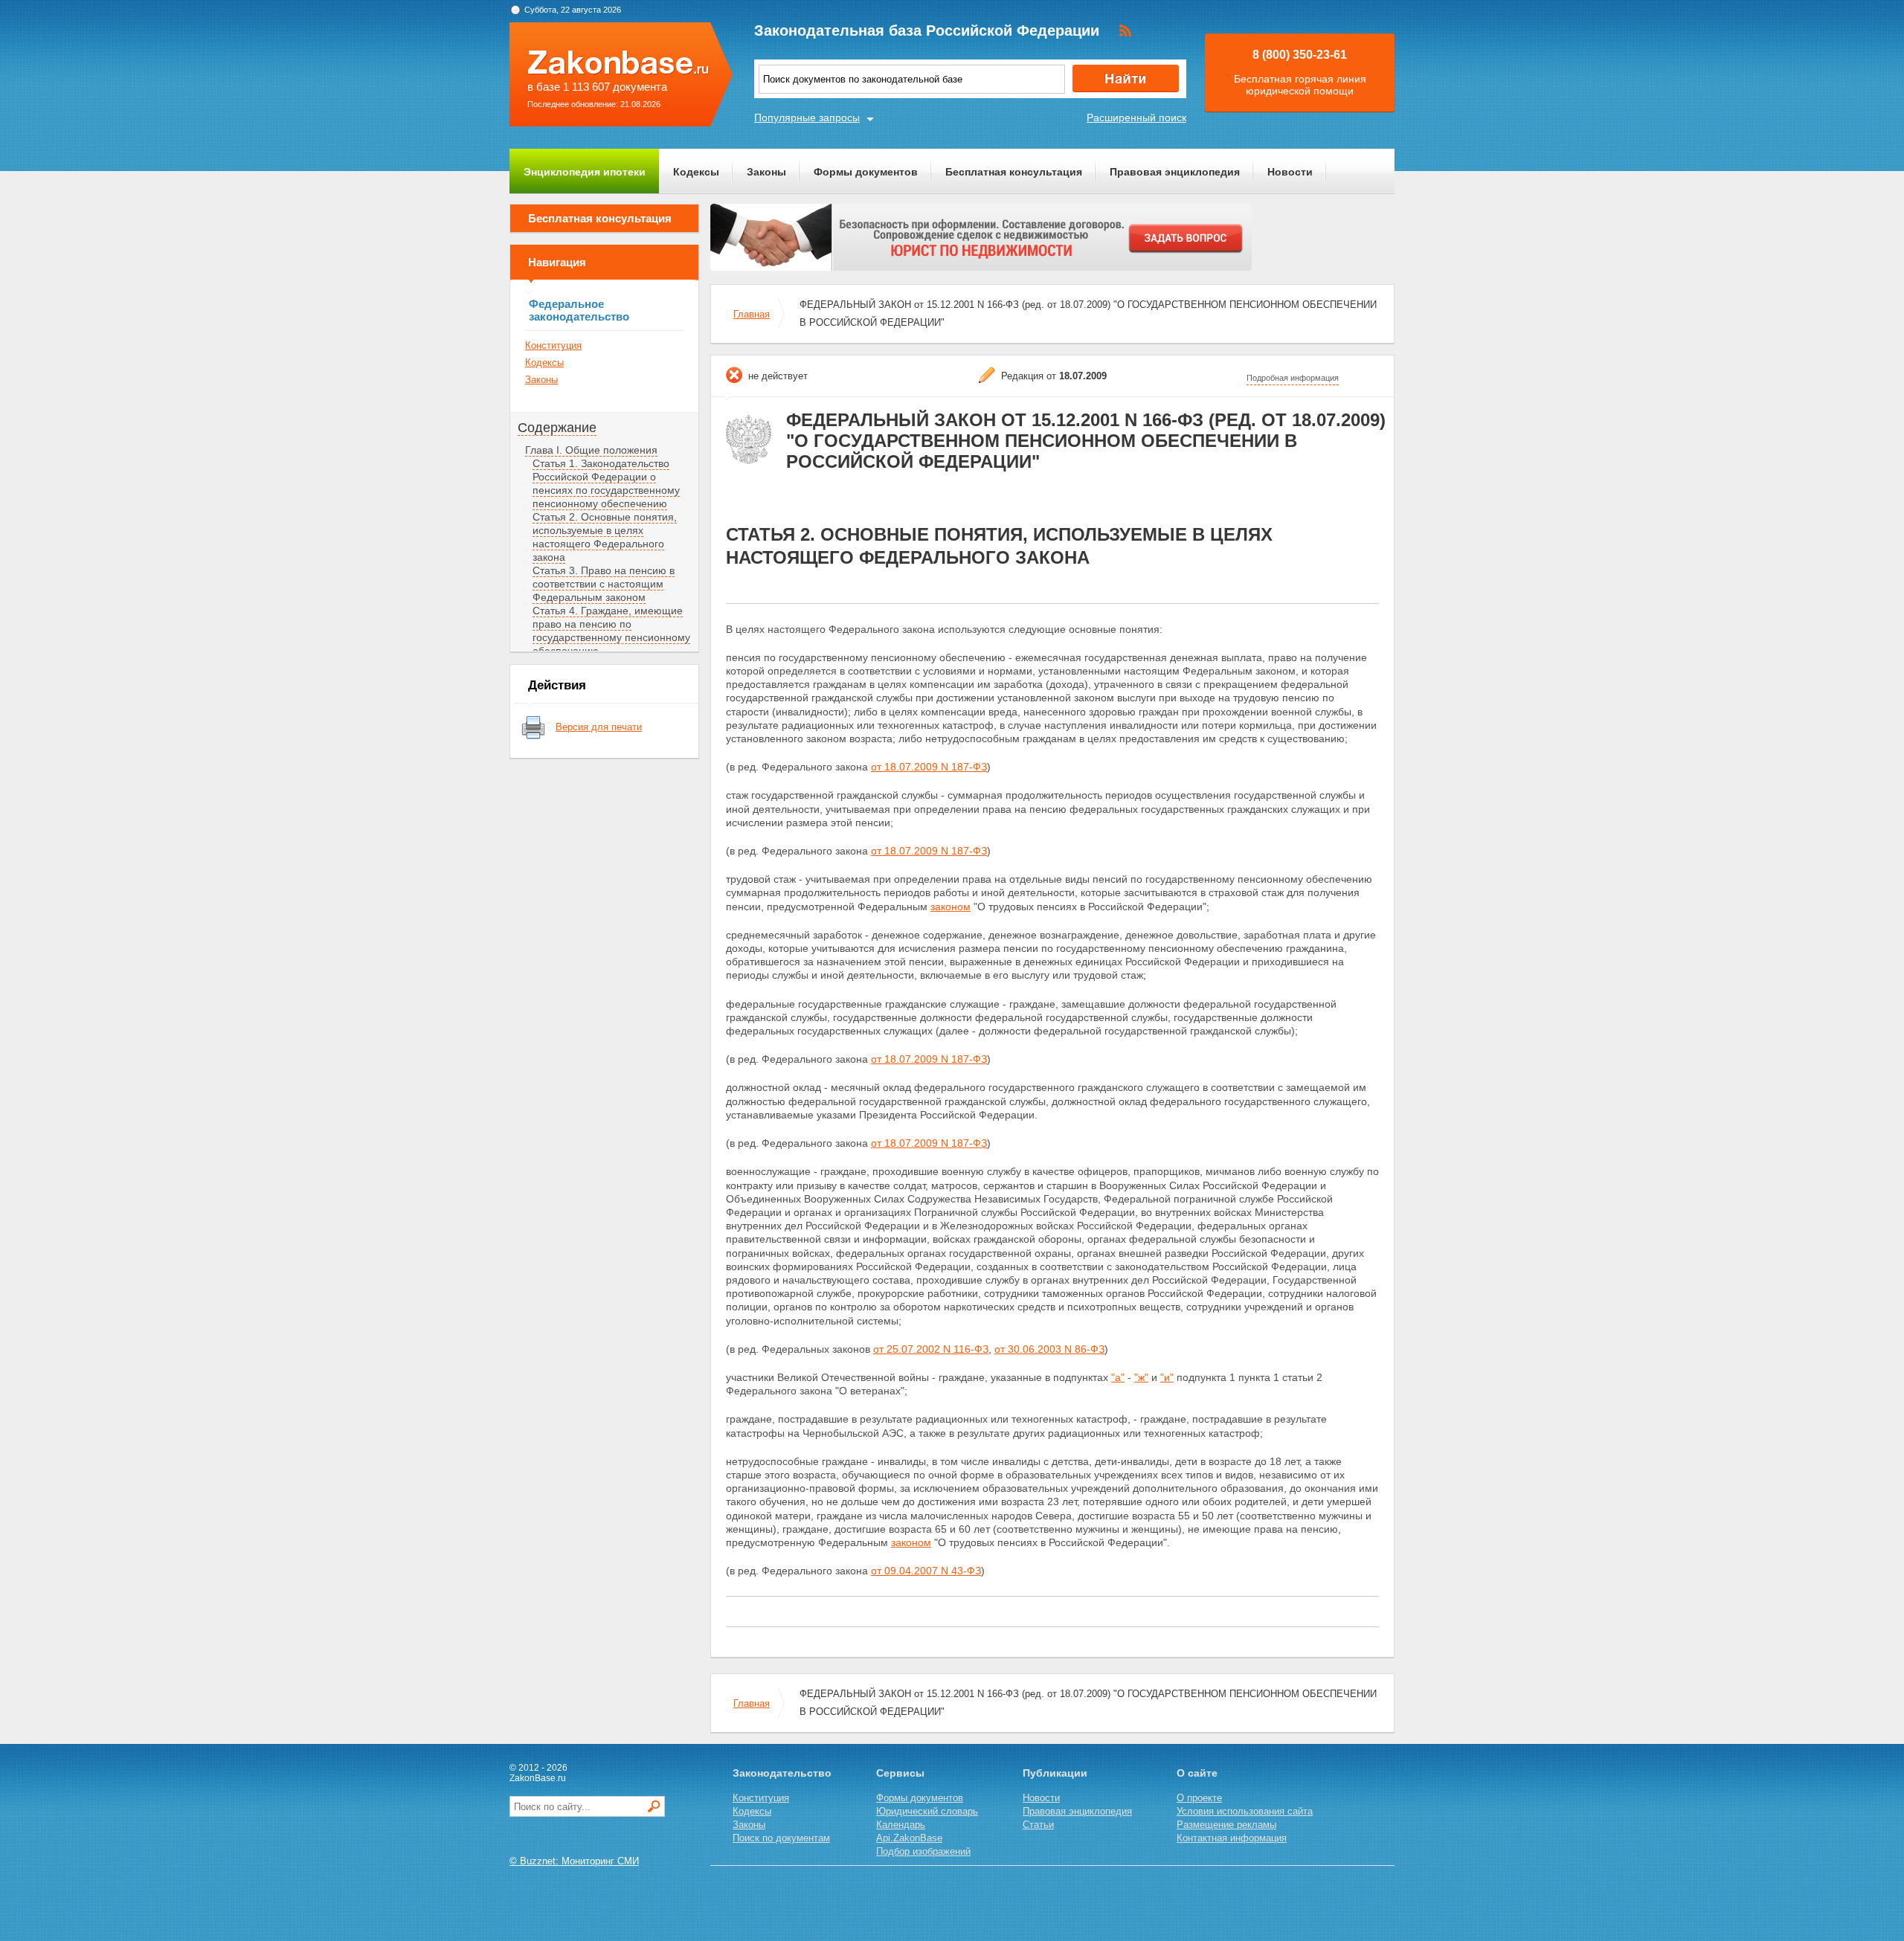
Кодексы (696, 172)
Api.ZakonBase (909, 1838)
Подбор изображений (923, 1851)
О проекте (1199, 1798)
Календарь (901, 1825)
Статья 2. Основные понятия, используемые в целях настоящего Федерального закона (605, 537)
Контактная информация (1232, 1838)
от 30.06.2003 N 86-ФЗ (1049, 1349)
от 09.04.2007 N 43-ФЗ (926, 1571)
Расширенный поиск (1136, 118)
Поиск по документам (781, 1838)
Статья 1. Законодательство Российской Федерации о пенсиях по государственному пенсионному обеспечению (606, 483)
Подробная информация (1293, 378)
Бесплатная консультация (1014, 172)
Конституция (553, 345)
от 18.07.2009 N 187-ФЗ (929, 767)
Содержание (557, 428)
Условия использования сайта (1245, 1811)
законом (951, 907)
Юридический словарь (927, 1811)
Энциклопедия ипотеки (585, 172)
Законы (766, 172)
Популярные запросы (807, 118)
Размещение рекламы (1226, 1825)
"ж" (1141, 1377)
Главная (752, 314)
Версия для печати (599, 727)
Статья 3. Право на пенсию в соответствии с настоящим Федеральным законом (604, 584)
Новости (1290, 172)
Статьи (1038, 1825)
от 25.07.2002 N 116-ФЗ (931, 1349)
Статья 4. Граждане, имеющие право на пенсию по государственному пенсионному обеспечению (611, 631)
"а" (1118, 1377)
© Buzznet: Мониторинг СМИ (574, 1861)
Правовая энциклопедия (1175, 172)
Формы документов (866, 172)
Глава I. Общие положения (591, 450)
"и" (1167, 1377)
